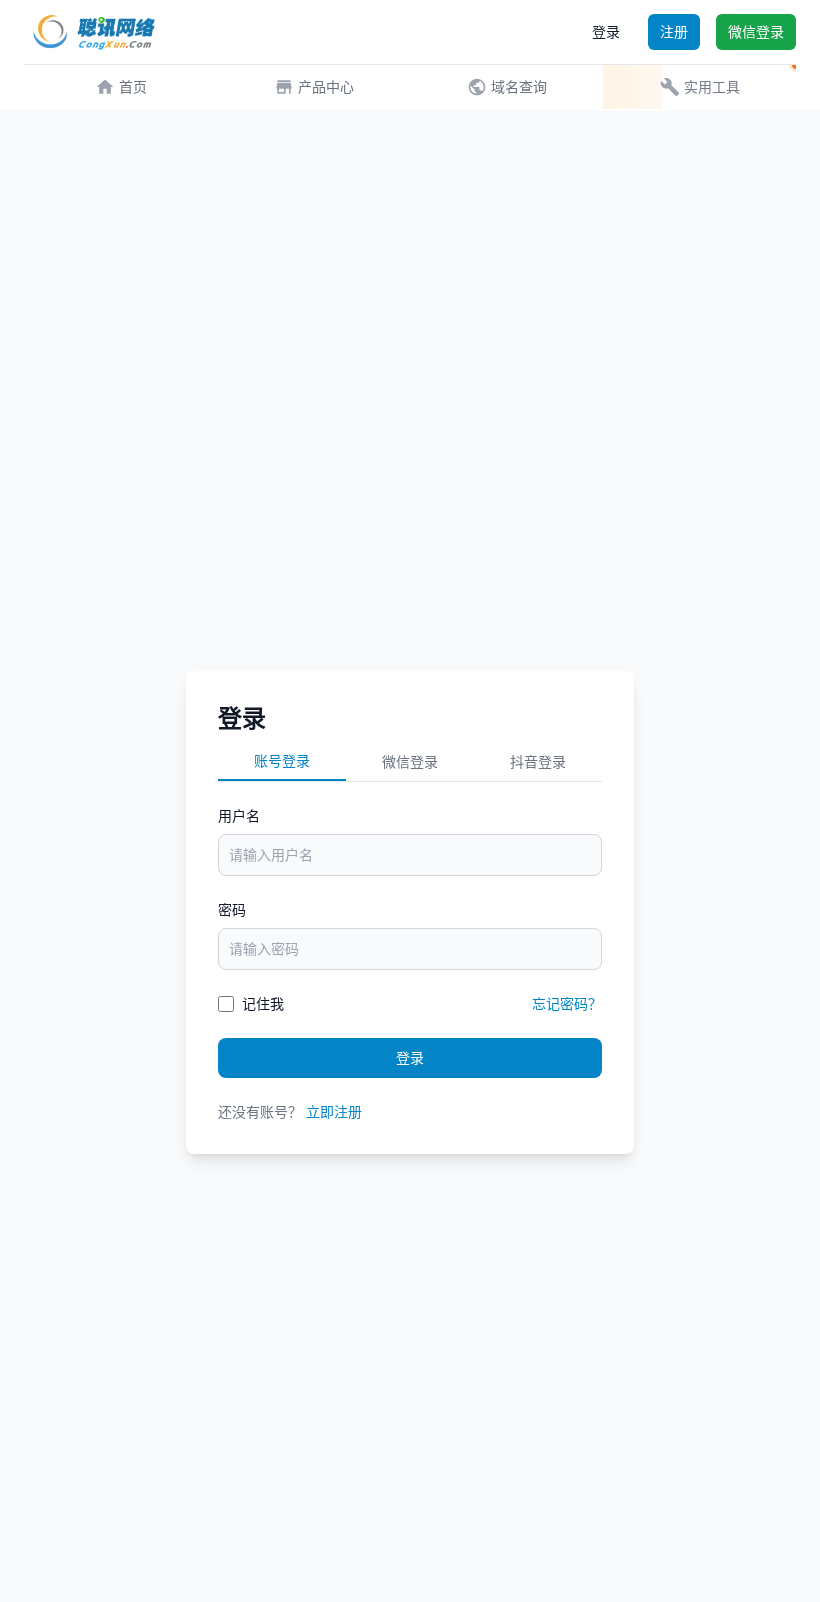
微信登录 (756, 31)
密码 (232, 909)
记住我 (263, 1003)
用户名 (239, 815)
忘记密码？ (567, 1003)
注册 (674, 31)
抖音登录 (538, 761)
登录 (606, 31)
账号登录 (282, 760)
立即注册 (334, 1111)
